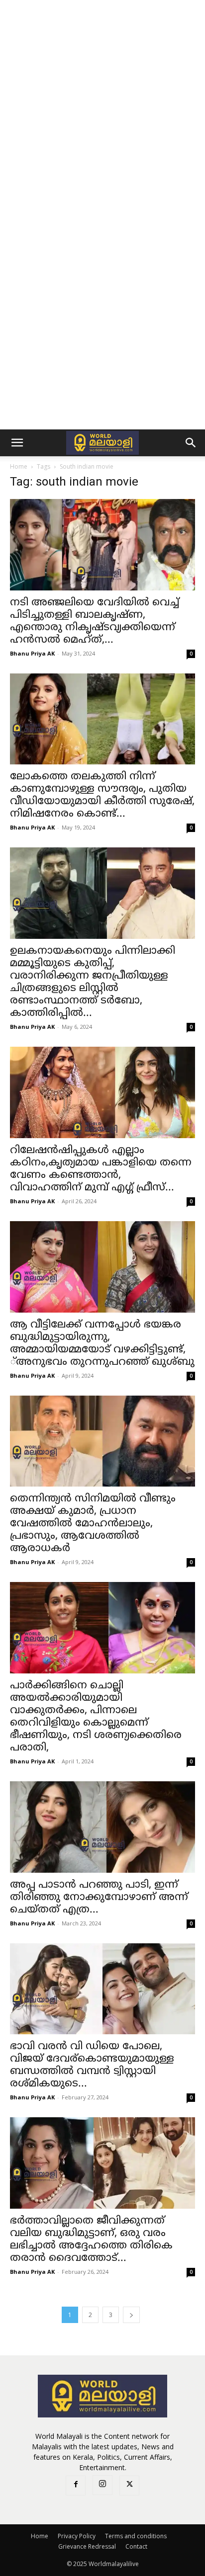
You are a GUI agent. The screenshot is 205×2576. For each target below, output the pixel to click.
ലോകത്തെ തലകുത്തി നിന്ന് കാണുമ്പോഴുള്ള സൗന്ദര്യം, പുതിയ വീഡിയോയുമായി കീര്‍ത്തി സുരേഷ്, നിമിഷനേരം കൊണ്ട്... (102, 795)
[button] (17, 443)
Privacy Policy (77, 2536)
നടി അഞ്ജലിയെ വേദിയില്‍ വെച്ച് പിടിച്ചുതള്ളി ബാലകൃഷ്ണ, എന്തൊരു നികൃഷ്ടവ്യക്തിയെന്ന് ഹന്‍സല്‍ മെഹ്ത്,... (95, 622)
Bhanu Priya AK (32, 653)
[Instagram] (102, 2485)
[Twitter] (129, 2486)
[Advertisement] (102, 107)
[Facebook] (76, 2486)
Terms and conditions (136, 2536)
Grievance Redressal (87, 2546)
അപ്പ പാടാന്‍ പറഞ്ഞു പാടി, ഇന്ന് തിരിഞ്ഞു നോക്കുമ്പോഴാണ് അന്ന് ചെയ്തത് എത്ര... (99, 1898)
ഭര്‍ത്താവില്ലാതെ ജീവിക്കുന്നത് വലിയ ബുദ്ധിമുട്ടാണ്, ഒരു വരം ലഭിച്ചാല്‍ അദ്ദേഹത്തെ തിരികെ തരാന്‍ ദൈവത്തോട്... (91, 2240)
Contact (136, 2546)
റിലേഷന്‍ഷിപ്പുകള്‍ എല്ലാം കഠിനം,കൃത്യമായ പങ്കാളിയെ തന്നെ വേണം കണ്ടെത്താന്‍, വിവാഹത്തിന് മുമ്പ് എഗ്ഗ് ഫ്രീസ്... (101, 1169)
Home (19, 466)
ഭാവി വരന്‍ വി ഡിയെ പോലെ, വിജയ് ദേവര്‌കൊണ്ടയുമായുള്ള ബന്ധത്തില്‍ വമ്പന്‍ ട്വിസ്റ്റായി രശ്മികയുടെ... (92, 2065)
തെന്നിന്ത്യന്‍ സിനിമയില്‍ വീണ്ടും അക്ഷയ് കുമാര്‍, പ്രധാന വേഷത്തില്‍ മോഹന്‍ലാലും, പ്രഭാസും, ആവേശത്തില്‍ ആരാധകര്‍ (93, 1524)
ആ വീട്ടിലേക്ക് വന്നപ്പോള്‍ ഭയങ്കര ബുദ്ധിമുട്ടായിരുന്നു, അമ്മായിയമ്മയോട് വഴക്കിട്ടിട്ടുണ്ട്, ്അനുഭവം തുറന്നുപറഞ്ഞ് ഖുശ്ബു (102, 1344)
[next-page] (131, 2315)
